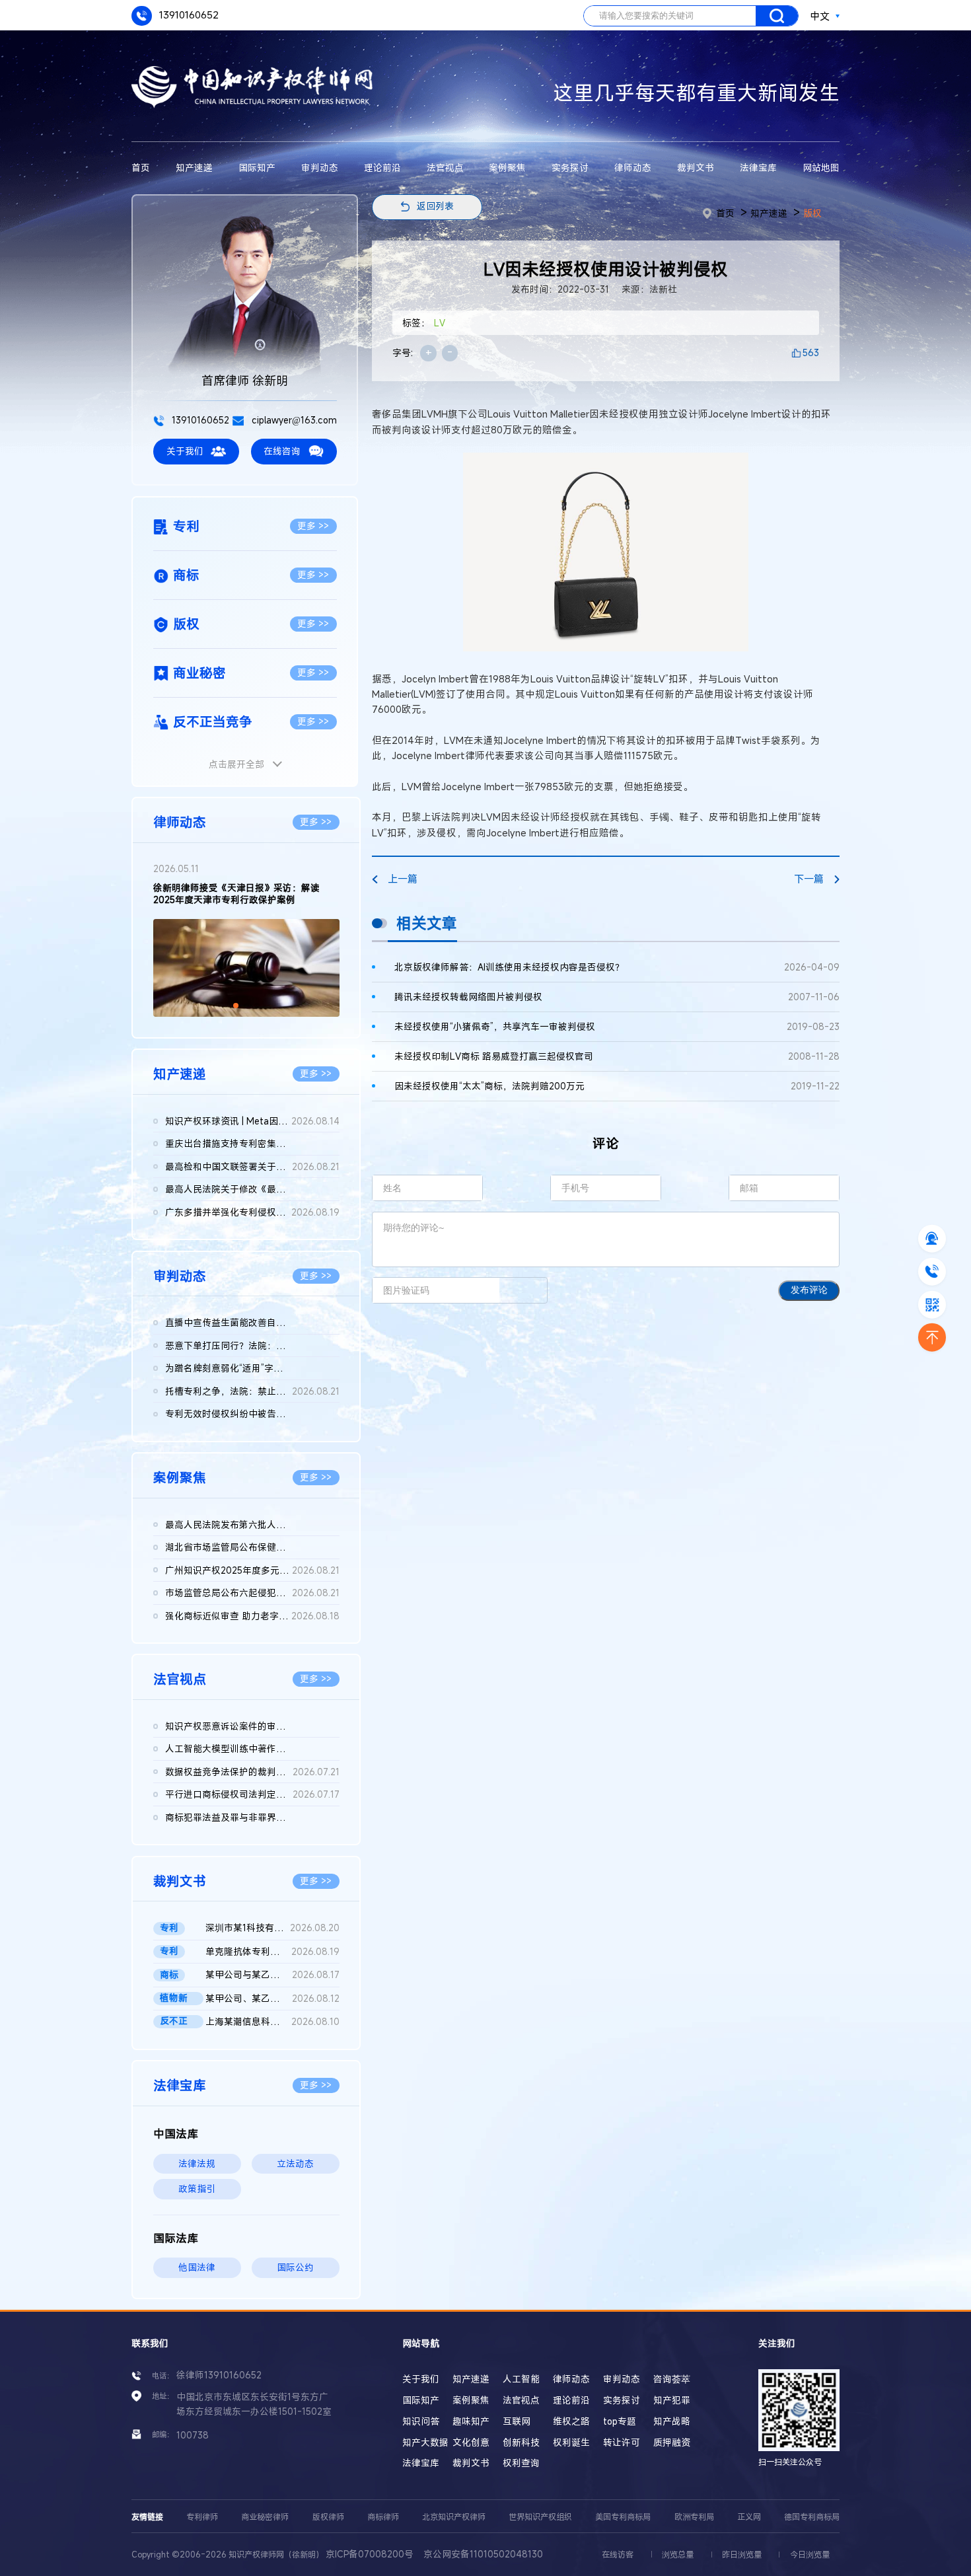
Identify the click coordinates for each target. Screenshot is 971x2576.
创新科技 (521, 2443)
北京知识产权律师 (454, 2517)
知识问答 (421, 2421)
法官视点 (445, 168)
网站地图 (821, 168)
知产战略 (672, 2421)
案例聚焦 (507, 168)
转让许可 (622, 2443)
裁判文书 (696, 168)
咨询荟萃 (672, 2379)
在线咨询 (282, 451)
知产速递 (194, 168)
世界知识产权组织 (540, 2517)
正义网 (749, 2517)
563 (811, 353)
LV (440, 323)
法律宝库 (758, 168)
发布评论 (809, 1290)
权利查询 (521, 2463)
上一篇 (403, 879)
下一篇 (809, 879)
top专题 (620, 2421)
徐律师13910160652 (219, 2375)
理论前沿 (382, 168)
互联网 (517, 2421)
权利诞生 (571, 2443)
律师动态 (633, 168)
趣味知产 (471, 2421)
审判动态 (320, 168)
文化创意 (471, 2443)
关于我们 (185, 451)
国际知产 (257, 168)
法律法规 (197, 2164)
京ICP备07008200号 (370, 2554)
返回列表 (435, 206)
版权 (812, 213)
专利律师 (202, 2517)
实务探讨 (570, 168)
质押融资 (672, 2443)
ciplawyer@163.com (293, 420)
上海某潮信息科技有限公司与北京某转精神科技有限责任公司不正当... (272, 2022)
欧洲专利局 (694, 2517)
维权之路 (571, 2421)
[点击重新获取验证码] (523, 1290)
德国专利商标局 (812, 2517)
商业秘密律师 (265, 2517)
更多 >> (313, 526)
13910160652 (188, 15)
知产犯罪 (672, 2400)
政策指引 (197, 2189)
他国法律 (197, 2267)
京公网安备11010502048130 (483, 2554)
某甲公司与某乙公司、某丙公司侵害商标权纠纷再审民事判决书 (272, 1975)
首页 (141, 168)
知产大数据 (425, 2443)
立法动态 (295, 2164)
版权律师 (328, 2517)
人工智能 (521, 2379)
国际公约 (295, 2267)
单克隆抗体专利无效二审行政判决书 (272, 1952)
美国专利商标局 (623, 2517)
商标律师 (383, 2517)
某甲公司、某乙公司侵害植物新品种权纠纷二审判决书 (272, 1999)
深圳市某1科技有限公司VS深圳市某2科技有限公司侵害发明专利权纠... (272, 1928)
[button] (236, 1006)
